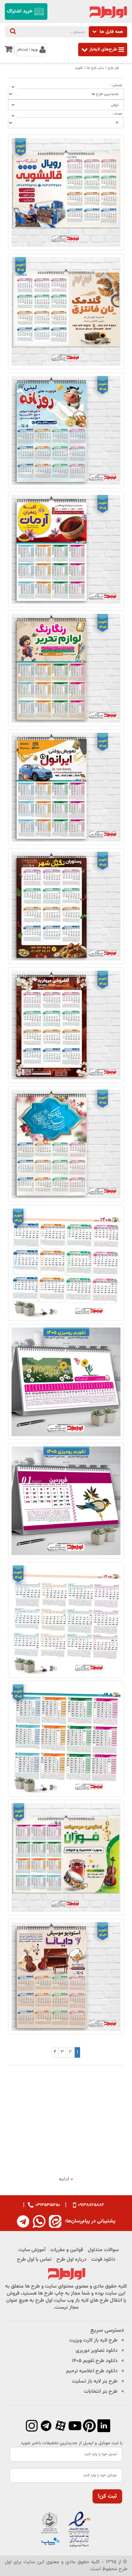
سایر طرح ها (95, 68)
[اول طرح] (108, 12)
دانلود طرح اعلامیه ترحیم (92, 2371)
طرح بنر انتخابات (101, 2392)
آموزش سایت (32, 2250)
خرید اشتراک (20, 11)
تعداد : (117, 114)
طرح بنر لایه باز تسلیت (95, 2381)
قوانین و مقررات (67, 2250)
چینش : (116, 85)
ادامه (66, 2180)
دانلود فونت (103, 2260)
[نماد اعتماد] (66, 2530)
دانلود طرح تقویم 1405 (95, 2361)
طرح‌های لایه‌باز (103, 49)
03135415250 (48, 2205)
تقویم (79, 68)
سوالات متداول (103, 2250)
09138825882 (91, 2205)
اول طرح (113, 68)
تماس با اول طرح (34, 2260)
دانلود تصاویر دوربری (97, 2351)
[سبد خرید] (8, 51)
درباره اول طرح (71, 2260)
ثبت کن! (107, 2496)
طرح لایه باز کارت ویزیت (93, 2341)
